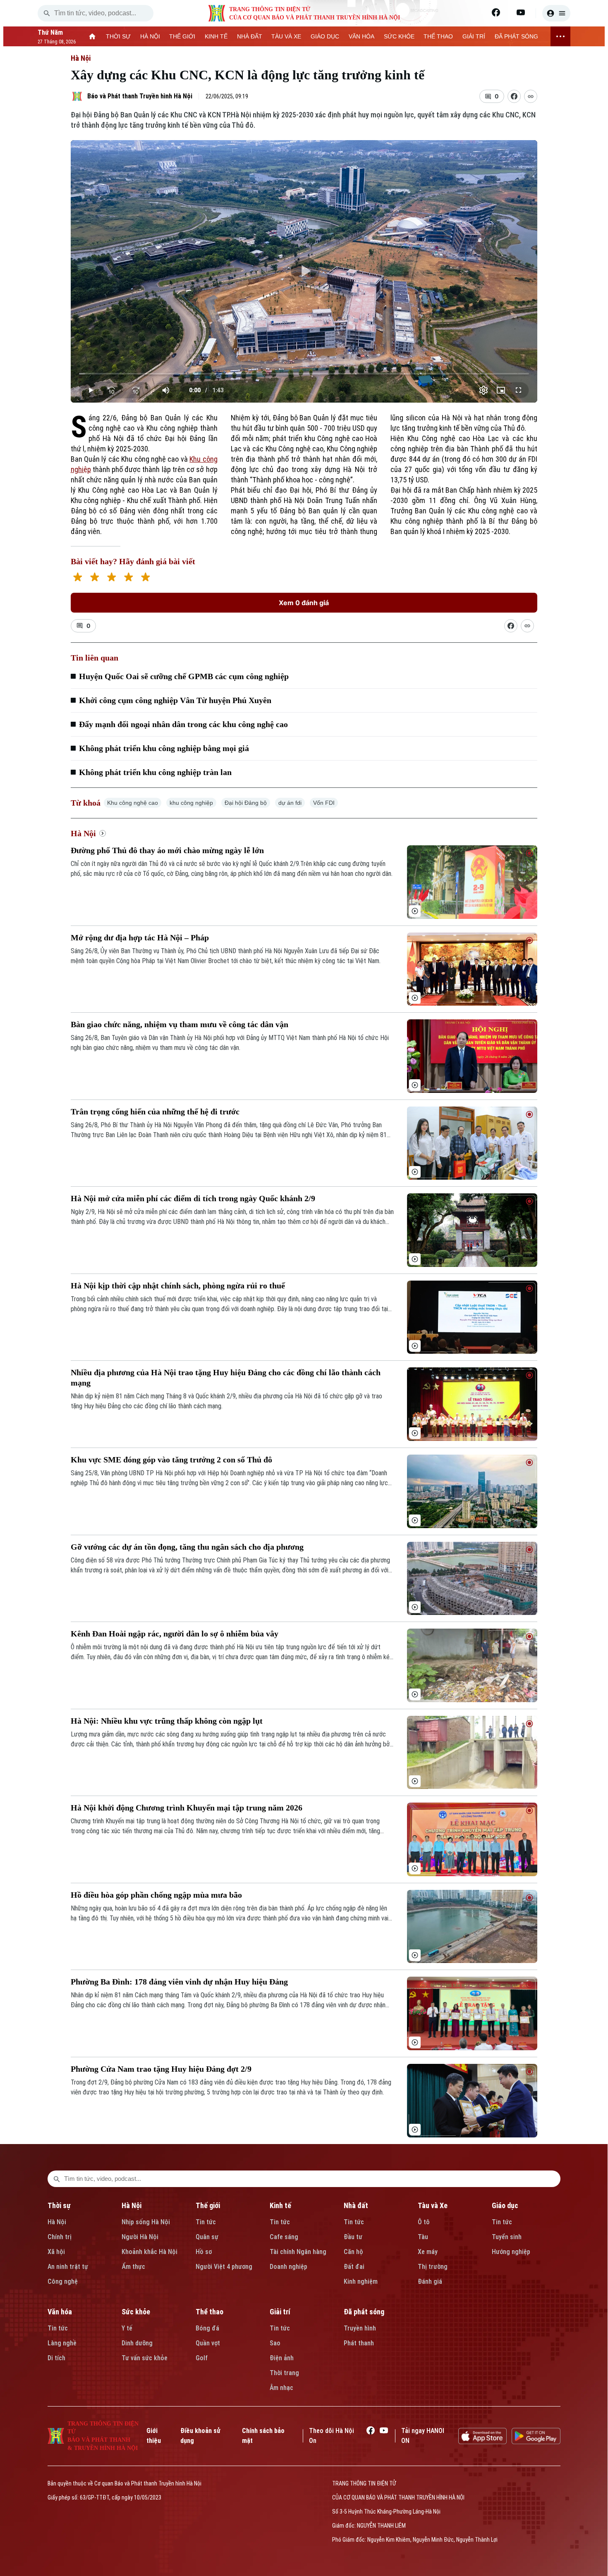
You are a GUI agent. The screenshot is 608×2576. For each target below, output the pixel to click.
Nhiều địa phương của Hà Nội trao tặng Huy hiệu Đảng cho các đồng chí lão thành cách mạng (226, 1377)
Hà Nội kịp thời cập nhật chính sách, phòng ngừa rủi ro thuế (178, 1286)
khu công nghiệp (191, 803)
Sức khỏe (136, 2312)
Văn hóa (60, 2312)
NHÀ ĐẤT (250, 36)
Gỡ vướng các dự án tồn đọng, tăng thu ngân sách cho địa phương (187, 1547)
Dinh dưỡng (137, 2343)
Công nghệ (63, 2281)
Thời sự (59, 2205)
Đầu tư (353, 2237)
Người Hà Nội (140, 2237)
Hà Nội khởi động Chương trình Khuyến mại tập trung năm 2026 (187, 1808)
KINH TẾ (216, 36)
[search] (47, 13)
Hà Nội (81, 58)
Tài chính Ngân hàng (298, 2252)
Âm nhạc (281, 2388)
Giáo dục (505, 2205)
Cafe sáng (284, 2237)
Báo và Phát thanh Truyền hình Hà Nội (140, 96)
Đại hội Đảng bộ (246, 803)
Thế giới (208, 2205)
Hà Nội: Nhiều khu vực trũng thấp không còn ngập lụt (167, 1721)
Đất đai (354, 2267)
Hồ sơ (204, 2252)
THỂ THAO (438, 36)
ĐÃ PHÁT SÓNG (516, 36)
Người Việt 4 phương (224, 2267)
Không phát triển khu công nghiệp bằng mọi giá (164, 748)
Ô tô (424, 2222)
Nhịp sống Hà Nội (146, 2222)
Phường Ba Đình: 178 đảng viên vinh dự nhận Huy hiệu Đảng (179, 1982)
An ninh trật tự (68, 2267)
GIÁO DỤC (325, 36)
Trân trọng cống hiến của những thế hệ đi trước (155, 1111)
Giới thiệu (154, 2436)
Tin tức (206, 2222)
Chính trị (60, 2237)
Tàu (423, 2237)
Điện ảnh (282, 2358)
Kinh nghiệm (361, 2281)
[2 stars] (95, 578)
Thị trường (433, 2267)
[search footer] (57, 2179)
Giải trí (280, 2312)
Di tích (56, 2358)
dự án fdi (290, 803)
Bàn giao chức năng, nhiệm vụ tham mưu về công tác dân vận (180, 1024)
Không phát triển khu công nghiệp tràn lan (155, 772)
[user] (556, 13)
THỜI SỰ (118, 36)
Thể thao (209, 2312)
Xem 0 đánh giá (304, 603)
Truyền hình (360, 2328)
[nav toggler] (560, 36)
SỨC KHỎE (399, 36)
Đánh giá (430, 2281)
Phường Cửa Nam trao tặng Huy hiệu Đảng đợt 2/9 (161, 2069)
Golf (202, 2358)
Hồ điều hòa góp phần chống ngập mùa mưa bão (156, 1895)
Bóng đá (207, 2328)
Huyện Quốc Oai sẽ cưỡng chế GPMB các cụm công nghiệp (184, 676)
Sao (275, 2343)
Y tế (127, 2328)
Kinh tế (280, 2205)
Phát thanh (359, 2343)
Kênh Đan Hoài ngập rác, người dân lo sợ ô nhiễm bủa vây (175, 1634)
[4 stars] (128, 578)
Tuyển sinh (507, 2237)
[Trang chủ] (92, 36)
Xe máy (428, 2252)
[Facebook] (496, 12)
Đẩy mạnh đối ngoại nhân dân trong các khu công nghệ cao (183, 724)
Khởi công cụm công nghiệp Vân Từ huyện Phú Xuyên (175, 700)
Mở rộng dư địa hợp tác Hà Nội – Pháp (140, 937)
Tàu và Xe (433, 2205)
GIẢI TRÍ (474, 36)
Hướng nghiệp (511, 2252)
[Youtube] (521, 12)
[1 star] (78, 578)
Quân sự (207, 2237)
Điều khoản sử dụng (200, 2436)
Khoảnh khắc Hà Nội (150, 2252)
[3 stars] (111, 578)
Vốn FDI (324, 803)
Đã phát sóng (364, 2312)
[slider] (304, 374)
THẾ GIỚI (182, 36)
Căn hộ (353, 2252)
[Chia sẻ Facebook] (514, 96)
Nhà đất (356, 2205)
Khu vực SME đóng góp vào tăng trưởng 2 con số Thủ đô (171, 1460)
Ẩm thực (133, 2267)
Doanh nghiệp (288, 2267)
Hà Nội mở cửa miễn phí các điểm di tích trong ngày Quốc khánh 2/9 (193, 1198)
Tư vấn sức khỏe (145, 2358)
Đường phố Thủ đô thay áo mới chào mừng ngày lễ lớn (167, 850)
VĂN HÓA (361, 36)
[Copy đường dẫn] (531, 96)
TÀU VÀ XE (286, 36)
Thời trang (284, 2373)
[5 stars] (145, 578)
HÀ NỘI (150, 36)
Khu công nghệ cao (133, 803)
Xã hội (56, 2252)
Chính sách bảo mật (263, 2436)
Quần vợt (208, 2343)
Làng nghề (62, 2343)
